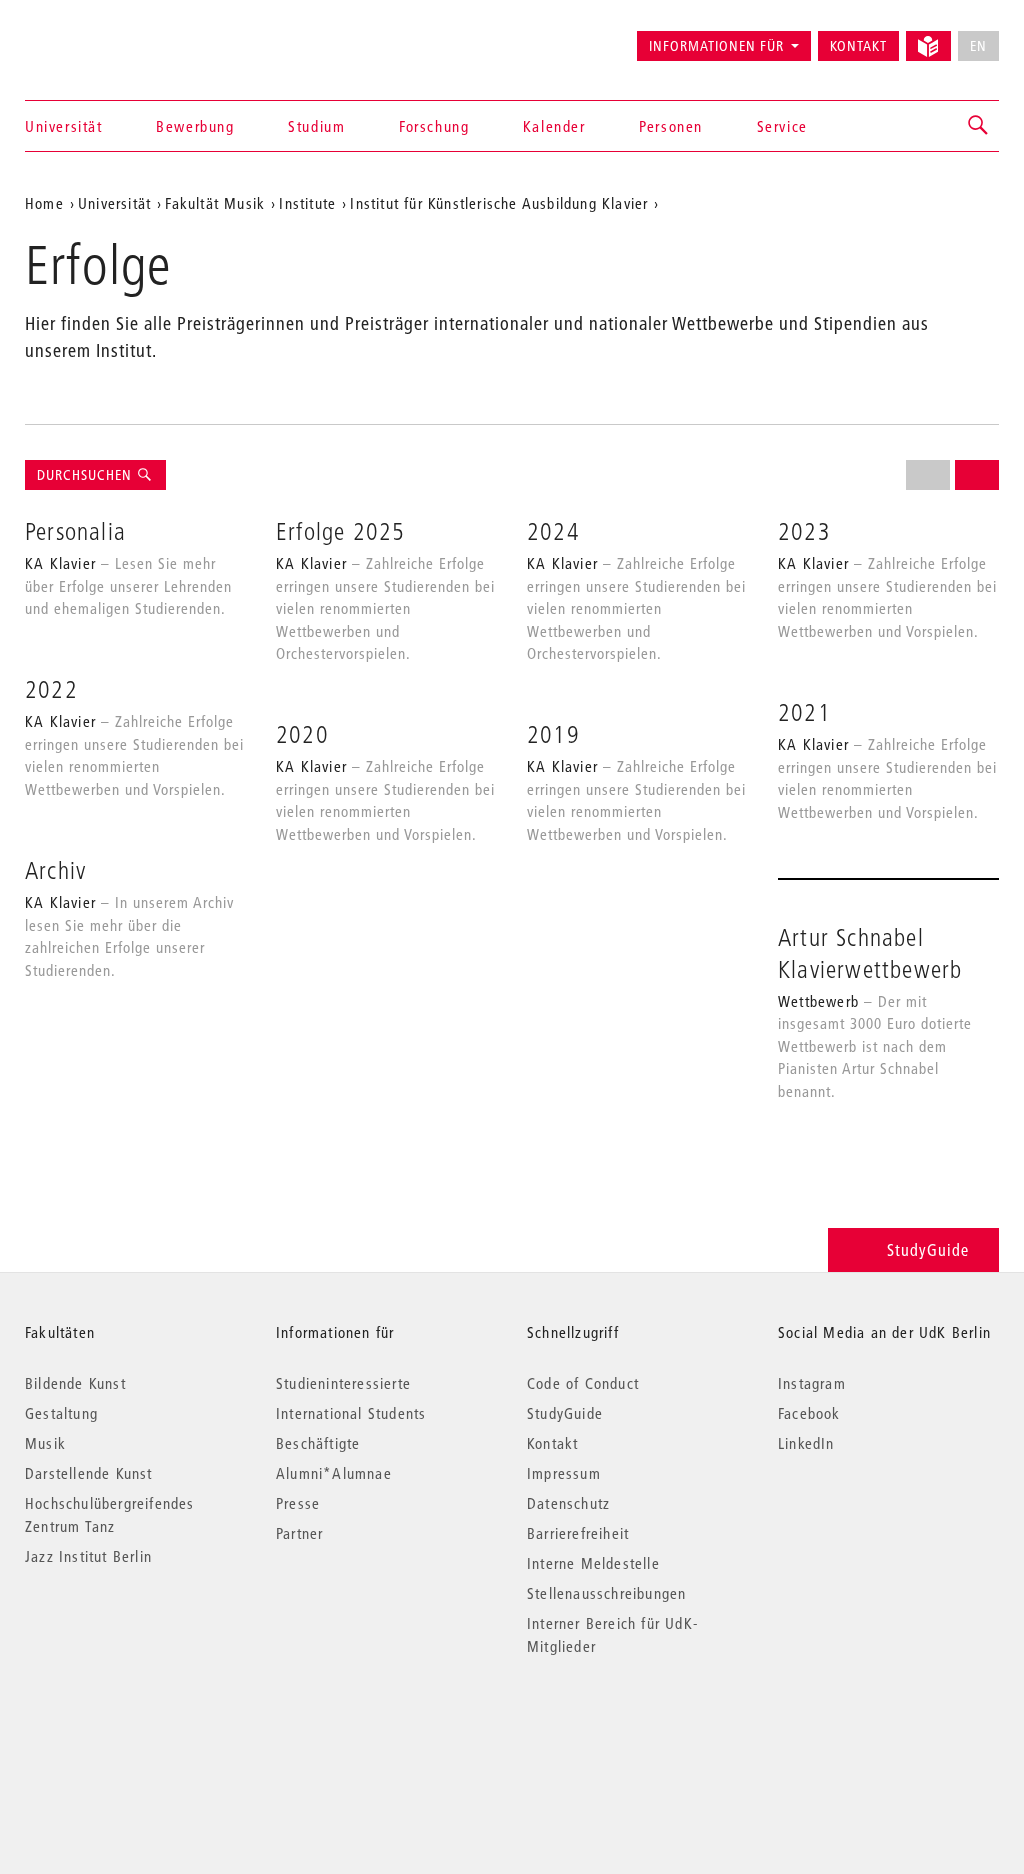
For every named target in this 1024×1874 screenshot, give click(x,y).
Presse (298, 1503)
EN (978, 46)
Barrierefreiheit (578, 1533)
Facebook (809, 1413)
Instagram (812, 1383)
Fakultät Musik (215, 203)
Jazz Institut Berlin (88, 1556)
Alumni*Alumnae (334, 1473)
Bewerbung (195, 126)
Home (44, 203)
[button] (979, 126)
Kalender (554, 126)
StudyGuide (928, 1249)
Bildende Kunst (75, 1383)
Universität (64, 126)
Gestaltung (61, 1413)
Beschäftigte (318, 1443)
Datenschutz (568, 1503)
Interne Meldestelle (593, 1563)
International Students (351, 1413)
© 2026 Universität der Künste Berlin (129, 1730)
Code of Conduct (583, 1383)
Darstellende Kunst (89, 1473)
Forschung (434, 126)
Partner (299, 1533)
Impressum (564, 1473)
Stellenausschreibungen (606, 1593)
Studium (316, 126)
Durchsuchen (86, 475)
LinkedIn (806, 1443)
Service (782, 126)
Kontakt (858, 46)
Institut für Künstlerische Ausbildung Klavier (499, 203)
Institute (307, 203)
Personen (671, 126)
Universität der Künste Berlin (103, 37)
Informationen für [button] (716, 46)
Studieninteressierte (343, 1383)
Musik (45, 1443)
